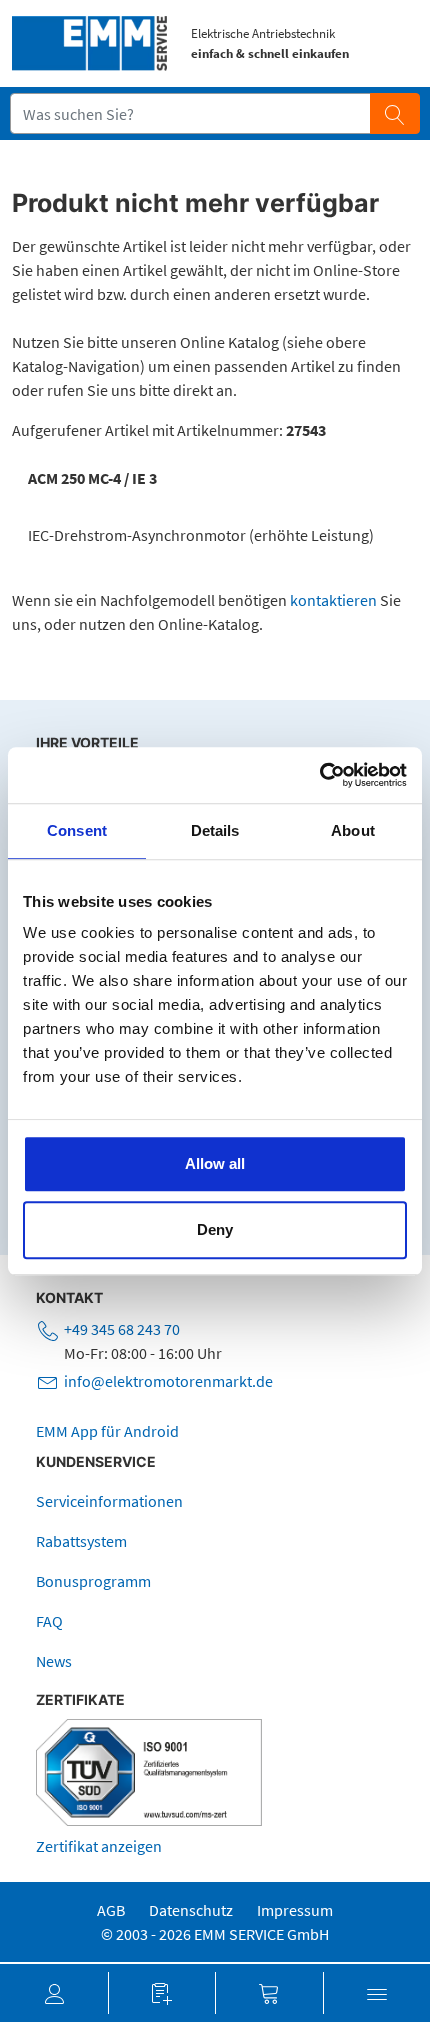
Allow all (215, 1163)
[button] (54, 1993)
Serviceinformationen (109, 1501)
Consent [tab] (77, 830)
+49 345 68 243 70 (122, 1329)
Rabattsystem (81, 1541)
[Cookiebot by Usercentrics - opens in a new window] (319, 775)
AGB (111, 1910)
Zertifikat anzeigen (99, 1846)
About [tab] (353, 830)
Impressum (295, 1910)
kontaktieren (333, 600)
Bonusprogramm (93, 1581)
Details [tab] (215, 830)
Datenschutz (191, 1910)
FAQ (49, 1621)
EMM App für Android (107, 1431)
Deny (215, 1229)
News (54, 1661)
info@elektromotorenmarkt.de (168, 1381)
